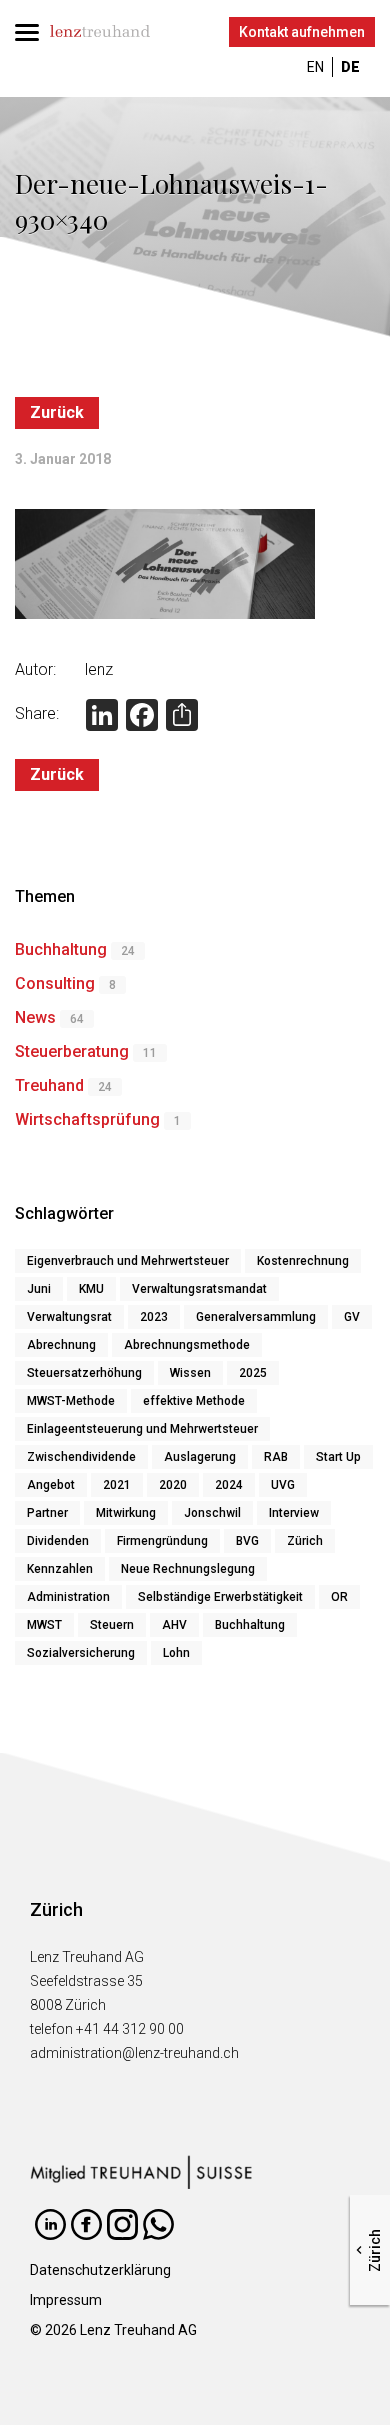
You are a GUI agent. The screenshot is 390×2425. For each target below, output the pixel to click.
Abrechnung (61, 1345)
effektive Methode (194, 1401)
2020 (173, 1485)
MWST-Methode (71, 1401)
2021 (117, 1485)
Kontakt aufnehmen (302, 32)
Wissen (190, 1373)
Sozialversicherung (81, 1653)
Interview (294, 1513)
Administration (68, 1597)
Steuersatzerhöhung (84, 1373)
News (35, 1017)
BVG (247, 1541)
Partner (47, 1513)
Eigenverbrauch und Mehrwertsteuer (128, 1261)
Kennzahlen (60, 1569)
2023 (154, 1317)
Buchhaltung (61, 949)
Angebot (51, 1485)
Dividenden (58, 1541)
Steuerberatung (72, 1051)
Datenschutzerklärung (100, 2270)
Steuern (112, 1625)
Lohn (176, 1653)
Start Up (338, 1457)
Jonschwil (212, 1513)
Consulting (55, 983)
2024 (229, 1485)
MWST (44, 1625)
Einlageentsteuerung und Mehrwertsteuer (142, 1429)
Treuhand (49, 1085)
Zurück (57, 412)
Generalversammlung (256, 1317)
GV (352, 1317)
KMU (91, 1289)
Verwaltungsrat (69, 1317)
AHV (174, 1625)
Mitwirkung (126, 1513)
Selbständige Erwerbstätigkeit (220, 1597)
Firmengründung (162, 1541)
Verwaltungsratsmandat (199, 1289)
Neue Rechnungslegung (188, 1569)
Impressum (66, 2300)
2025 (253, 1373)
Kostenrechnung (303, 1261)
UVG (283, 1485)
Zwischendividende (81, 1457)
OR (339, 1597)
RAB (276, 1457)
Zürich (305, 1541)
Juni (39, 1289)
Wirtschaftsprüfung (87, 1119)
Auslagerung (200, 1457)
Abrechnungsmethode (187, 1345)
